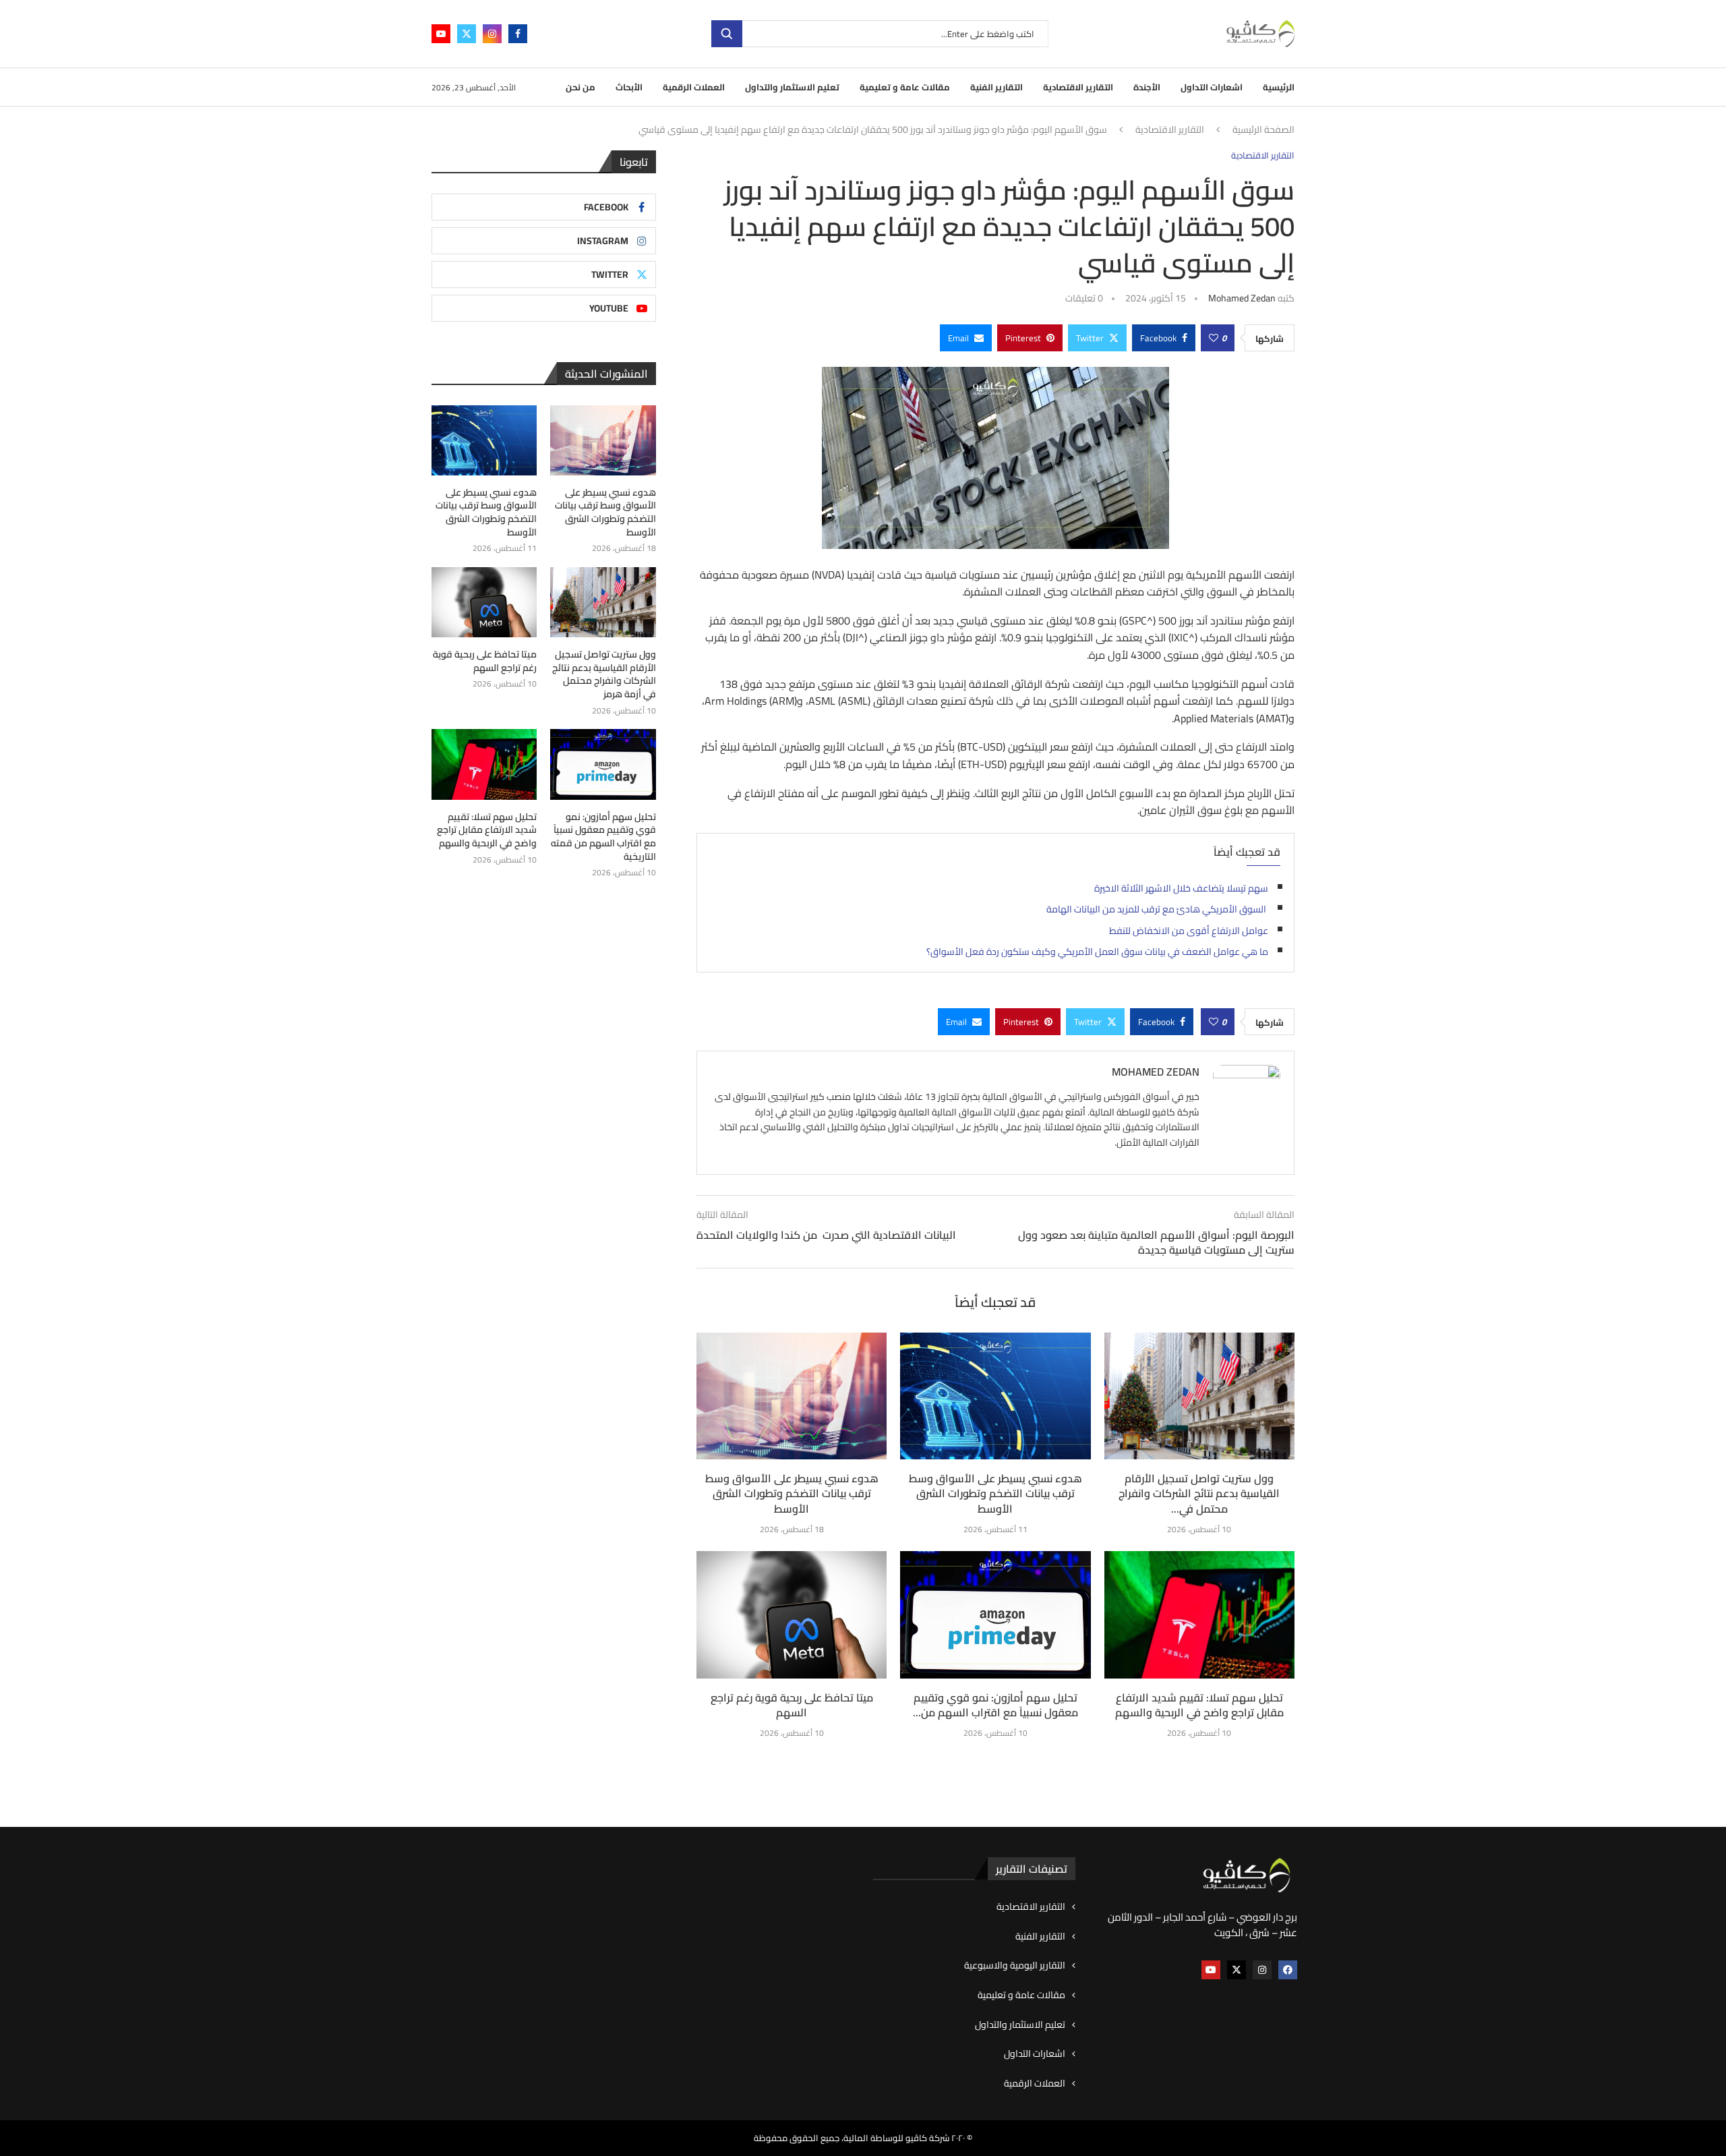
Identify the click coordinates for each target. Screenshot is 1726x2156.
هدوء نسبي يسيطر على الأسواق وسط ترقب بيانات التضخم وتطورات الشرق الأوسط (792, 1493)
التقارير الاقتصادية (1078, 87)
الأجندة (1147, 87)
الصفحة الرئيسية (1263, 130)
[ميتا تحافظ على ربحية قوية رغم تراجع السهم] (792, 1614)
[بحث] (727, 34)
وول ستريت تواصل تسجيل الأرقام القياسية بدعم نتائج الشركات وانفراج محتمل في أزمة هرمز (604, 674)
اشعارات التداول (1212, 87)
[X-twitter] (1237, 1970)
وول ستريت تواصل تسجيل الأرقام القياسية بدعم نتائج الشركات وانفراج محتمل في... (1199, 1493)
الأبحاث (629, 87)
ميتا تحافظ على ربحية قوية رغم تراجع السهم (792, 1705)
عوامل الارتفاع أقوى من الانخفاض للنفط (1189, 931)
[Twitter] (467, 34)
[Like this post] (1214, 338)
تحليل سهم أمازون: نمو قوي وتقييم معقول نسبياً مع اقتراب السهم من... (995, 1705)
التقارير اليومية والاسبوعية (1015, 1966)
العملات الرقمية (694, 87)
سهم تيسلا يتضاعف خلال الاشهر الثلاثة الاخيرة (1181, 888)
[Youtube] (441, 34)
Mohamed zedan (1242, 298)
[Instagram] (492, 34)
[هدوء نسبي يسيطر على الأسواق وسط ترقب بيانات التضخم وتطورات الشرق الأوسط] (792, 1396)
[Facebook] (518, 34)
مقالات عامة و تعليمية (905, 87)
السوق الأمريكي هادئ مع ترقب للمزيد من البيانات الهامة (1157, 909)
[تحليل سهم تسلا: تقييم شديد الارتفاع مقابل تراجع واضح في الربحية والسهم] (1199, 1614)
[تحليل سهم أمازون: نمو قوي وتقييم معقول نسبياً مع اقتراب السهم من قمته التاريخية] (995, 1614)
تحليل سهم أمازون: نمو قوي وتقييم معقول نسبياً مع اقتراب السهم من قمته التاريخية (603, 837)
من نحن (581, 87)
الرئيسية (1279, 87)
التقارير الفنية (996, 87)
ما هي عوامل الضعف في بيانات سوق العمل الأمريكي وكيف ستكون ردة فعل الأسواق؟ (1097, 952)
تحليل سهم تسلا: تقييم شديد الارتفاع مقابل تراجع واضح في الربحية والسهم (1199, 1705)
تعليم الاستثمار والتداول (792, 87)
